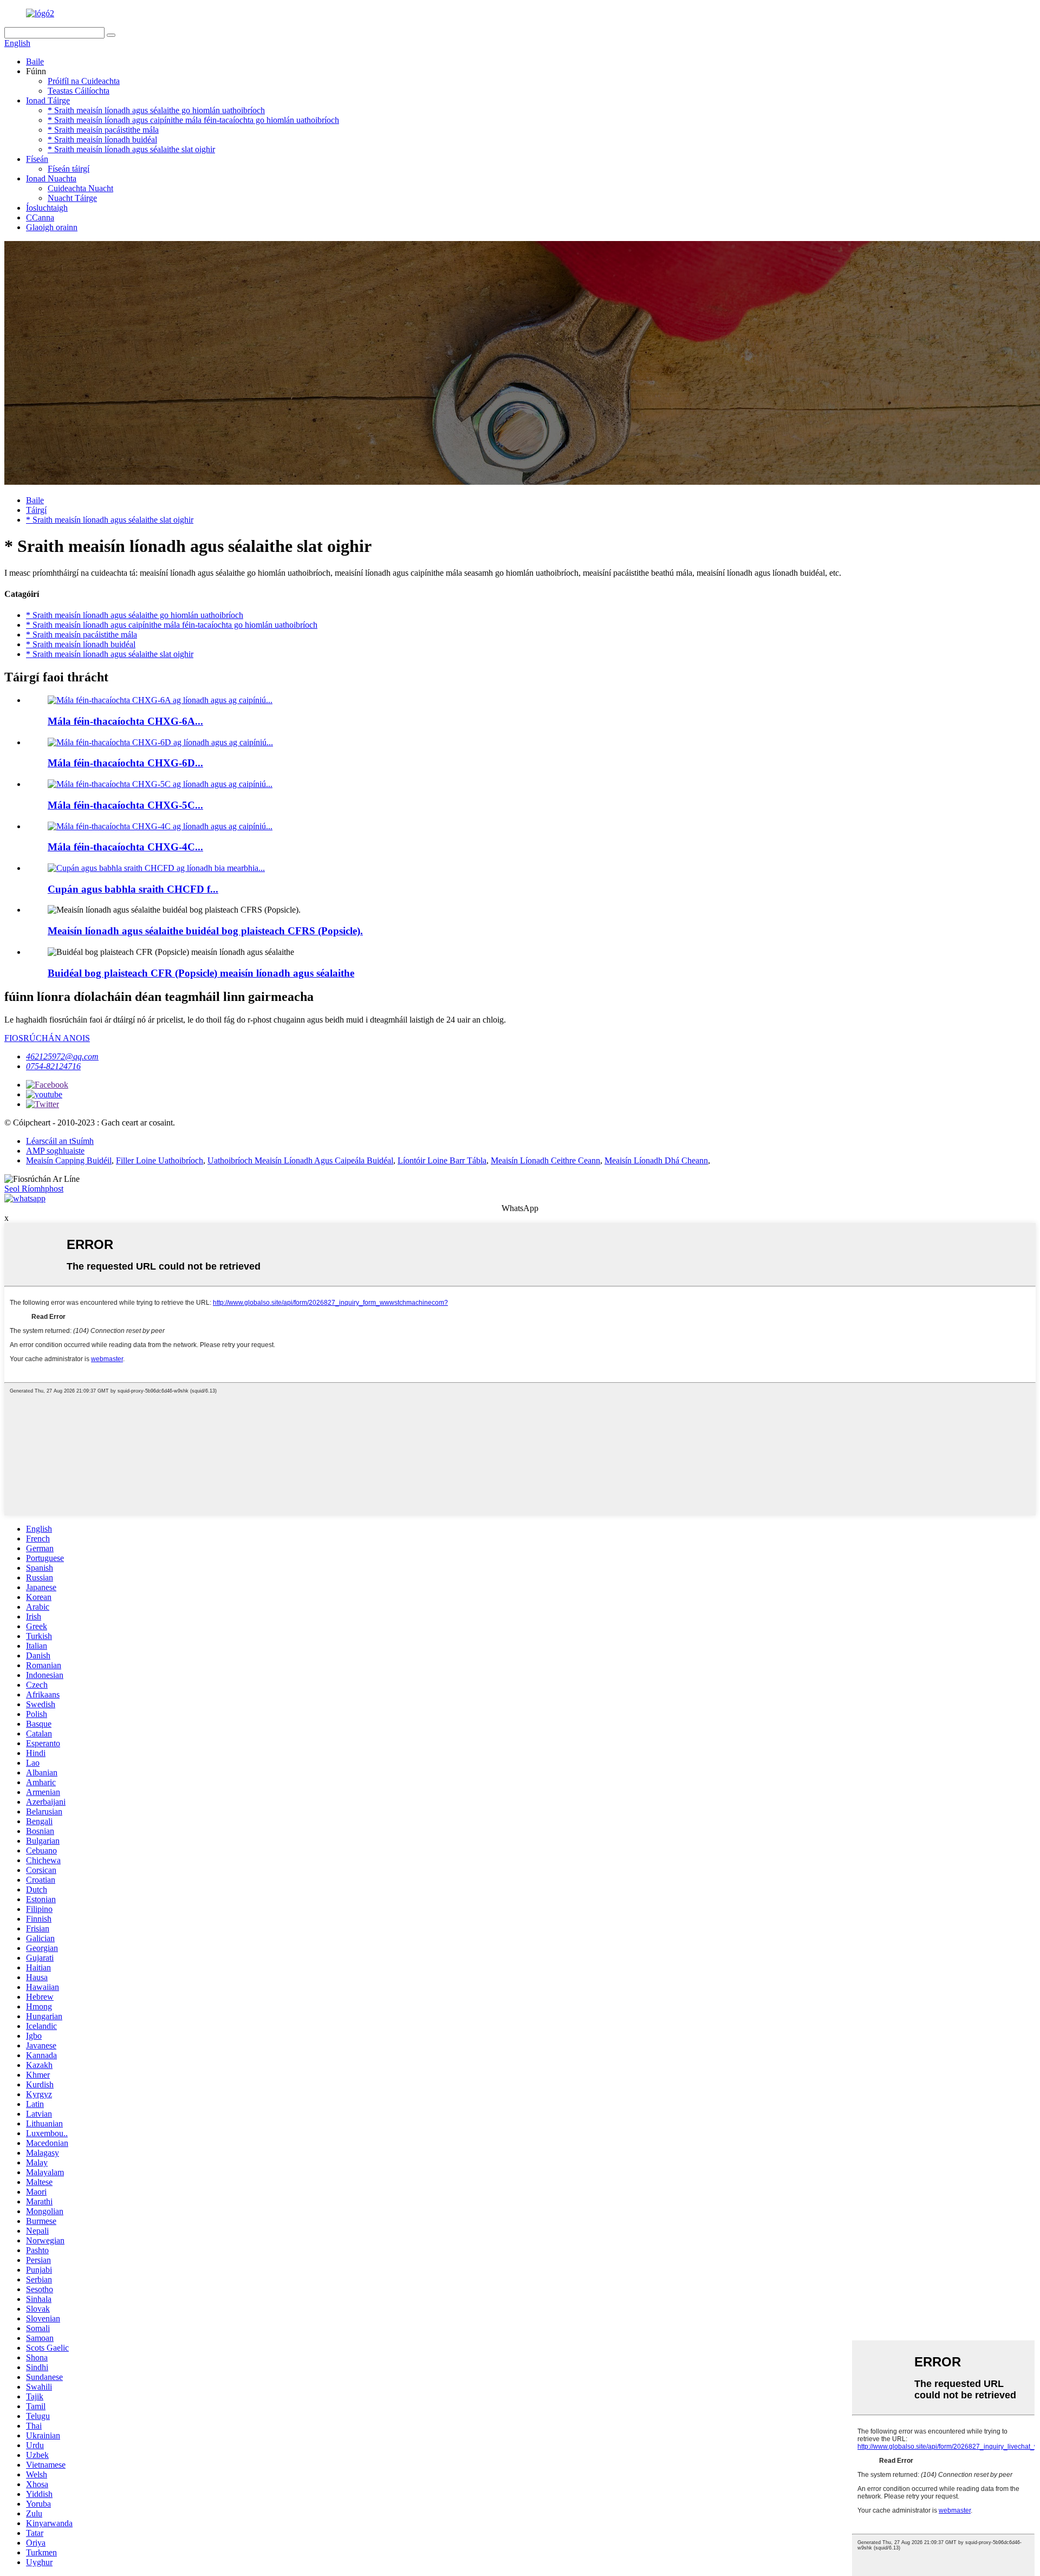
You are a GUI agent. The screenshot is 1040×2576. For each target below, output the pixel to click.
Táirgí (36, 510)
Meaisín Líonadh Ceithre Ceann (545, 1160)
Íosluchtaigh (47, 208)
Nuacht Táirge (72, 198)
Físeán (37, 159)
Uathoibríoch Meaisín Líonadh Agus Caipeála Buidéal (300, 1160)
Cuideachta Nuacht (80, 188)
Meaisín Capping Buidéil (69, 1160)
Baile (35, 61)
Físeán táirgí (69, 169)
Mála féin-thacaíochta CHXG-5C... (125, 805)
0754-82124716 (53, 1066)
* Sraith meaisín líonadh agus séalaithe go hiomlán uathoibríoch (156, 110)
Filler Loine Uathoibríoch (160, 1160)
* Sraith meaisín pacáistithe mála (103, 130)
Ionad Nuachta (51, 178)
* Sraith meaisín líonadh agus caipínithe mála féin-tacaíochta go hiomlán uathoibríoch (193, 120)
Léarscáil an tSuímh (60, 1141)
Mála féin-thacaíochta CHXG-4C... (125, 847)
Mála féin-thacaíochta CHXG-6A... (125, 721)
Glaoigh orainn (52, 227)
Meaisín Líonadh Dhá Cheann (656, 1160)
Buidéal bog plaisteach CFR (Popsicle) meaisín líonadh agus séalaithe (201, 973)
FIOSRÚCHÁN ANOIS (47, 1038)
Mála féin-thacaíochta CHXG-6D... (125, 763)
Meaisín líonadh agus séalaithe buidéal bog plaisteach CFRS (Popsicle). (205, 931)
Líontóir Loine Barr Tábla (442, 1160)
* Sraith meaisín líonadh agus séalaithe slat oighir (131, 149)
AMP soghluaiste (55, 1151)
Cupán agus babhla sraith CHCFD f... (133, 889)
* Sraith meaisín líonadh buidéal (102, 139)
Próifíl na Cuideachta (84, 81)
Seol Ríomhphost (34, 1189)
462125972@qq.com (62, 1056)
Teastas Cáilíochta (79, 91)
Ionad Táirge (48, 100)
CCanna (40, 217)
